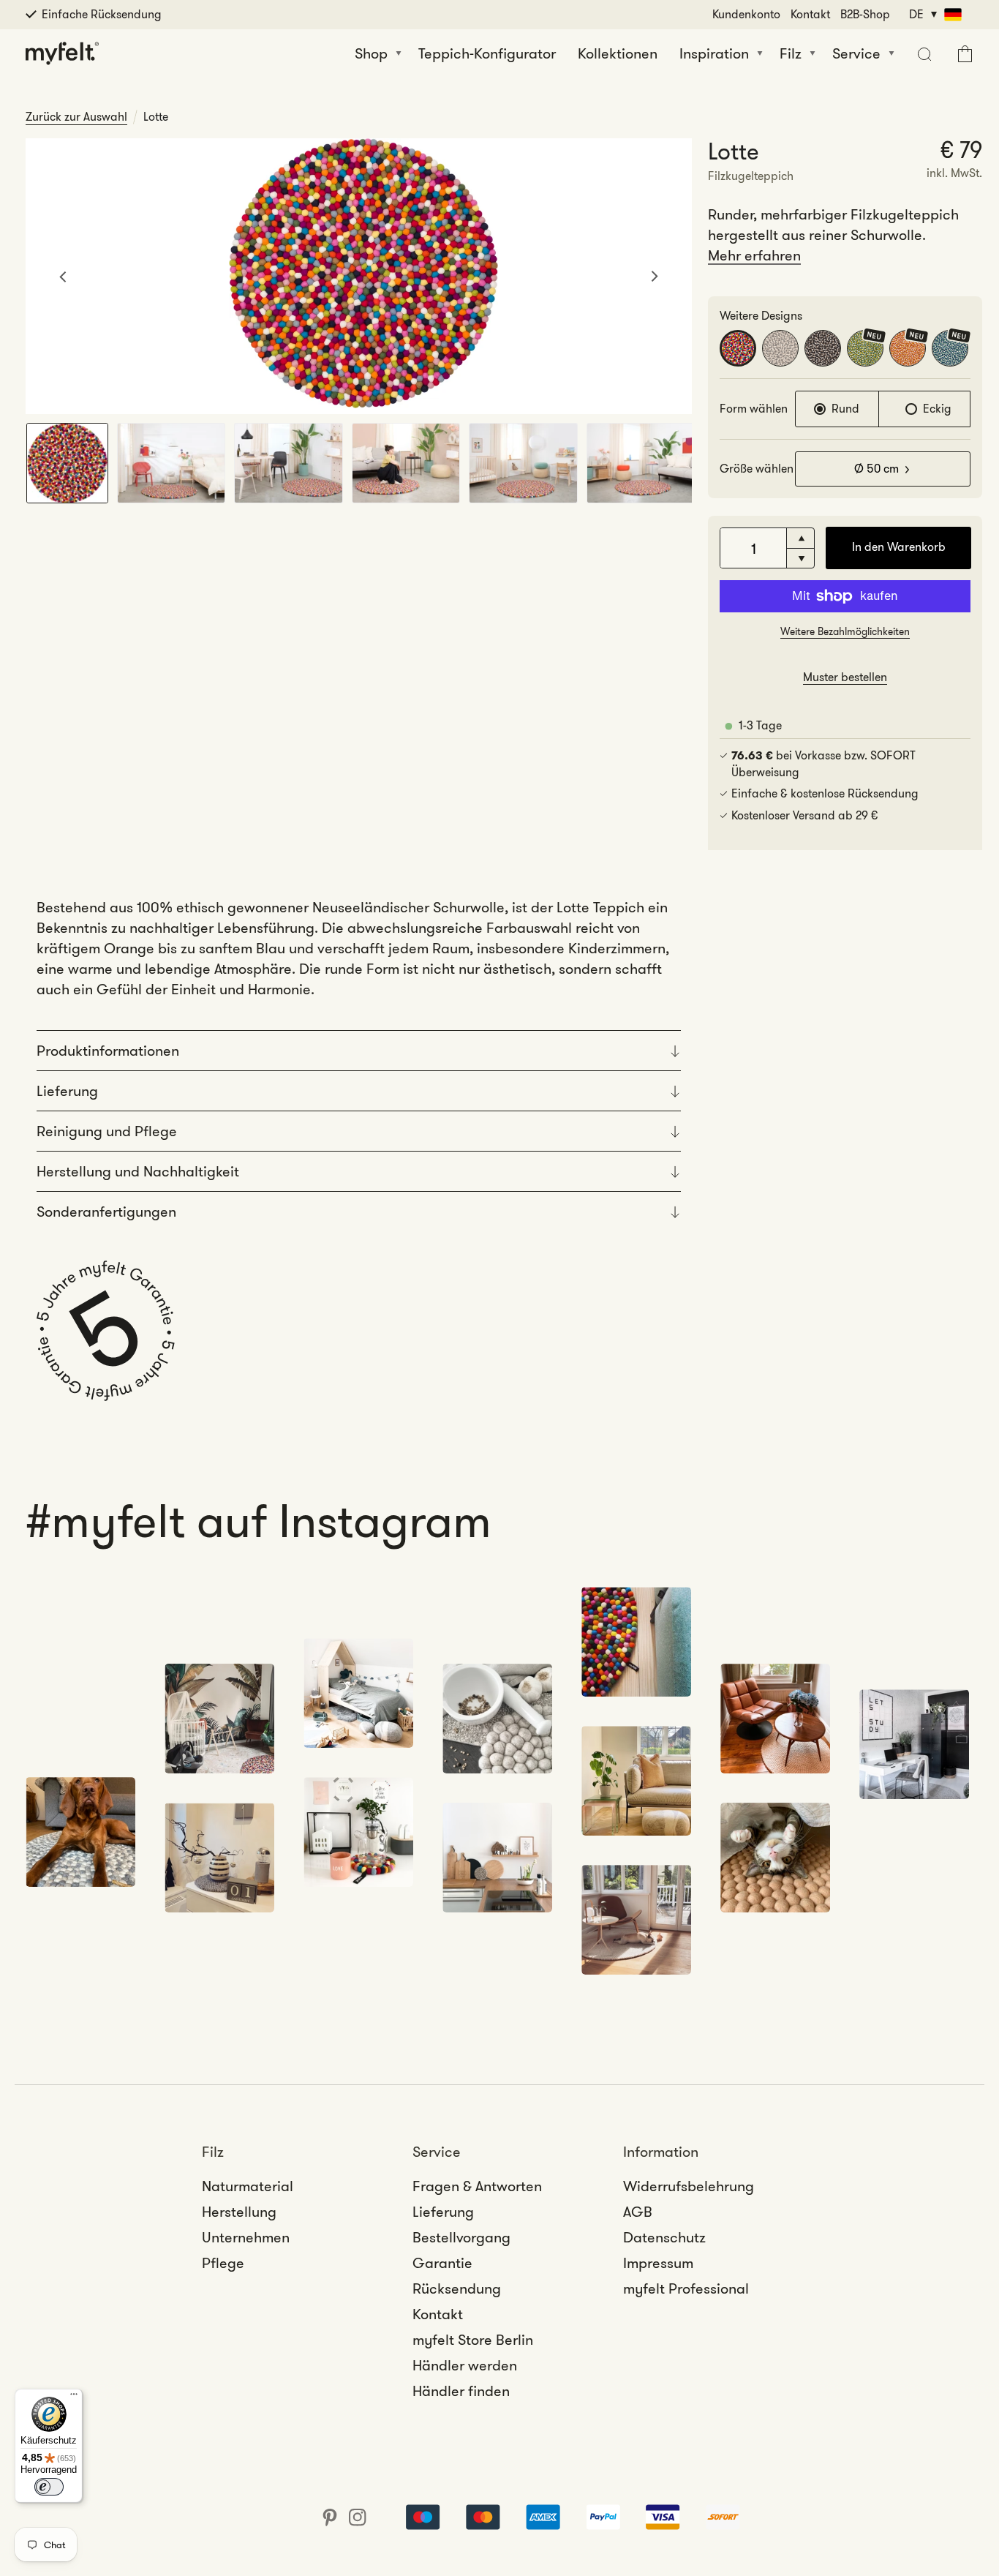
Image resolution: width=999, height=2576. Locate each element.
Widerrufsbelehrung (689, 2186)
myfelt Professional (686, 2288)
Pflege (223, 2263)
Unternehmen (246, 2237)
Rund (845, 409)
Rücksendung (457, 2288)
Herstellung (239, 2212)
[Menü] (74, 2397)
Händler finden (461, 2391)
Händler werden (465, 2365)
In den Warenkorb (899, 547)
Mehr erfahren (754, 255)
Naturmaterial (248, 2186)
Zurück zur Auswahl (76, 117)
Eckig (937, 409)
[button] (923, 53)
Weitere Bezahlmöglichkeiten (845, 631)
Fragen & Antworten (477, 2186)
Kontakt (810, 14)
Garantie (442, 2263)
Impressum (658, 2263)
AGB (638, 2212)
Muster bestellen (845, 677)
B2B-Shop (865, 14)
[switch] (49, 2487)
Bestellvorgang (461, 2237)
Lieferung (443, 2212)
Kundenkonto (746, 14)
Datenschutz (664, 2237)
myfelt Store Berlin (473, 2340)
